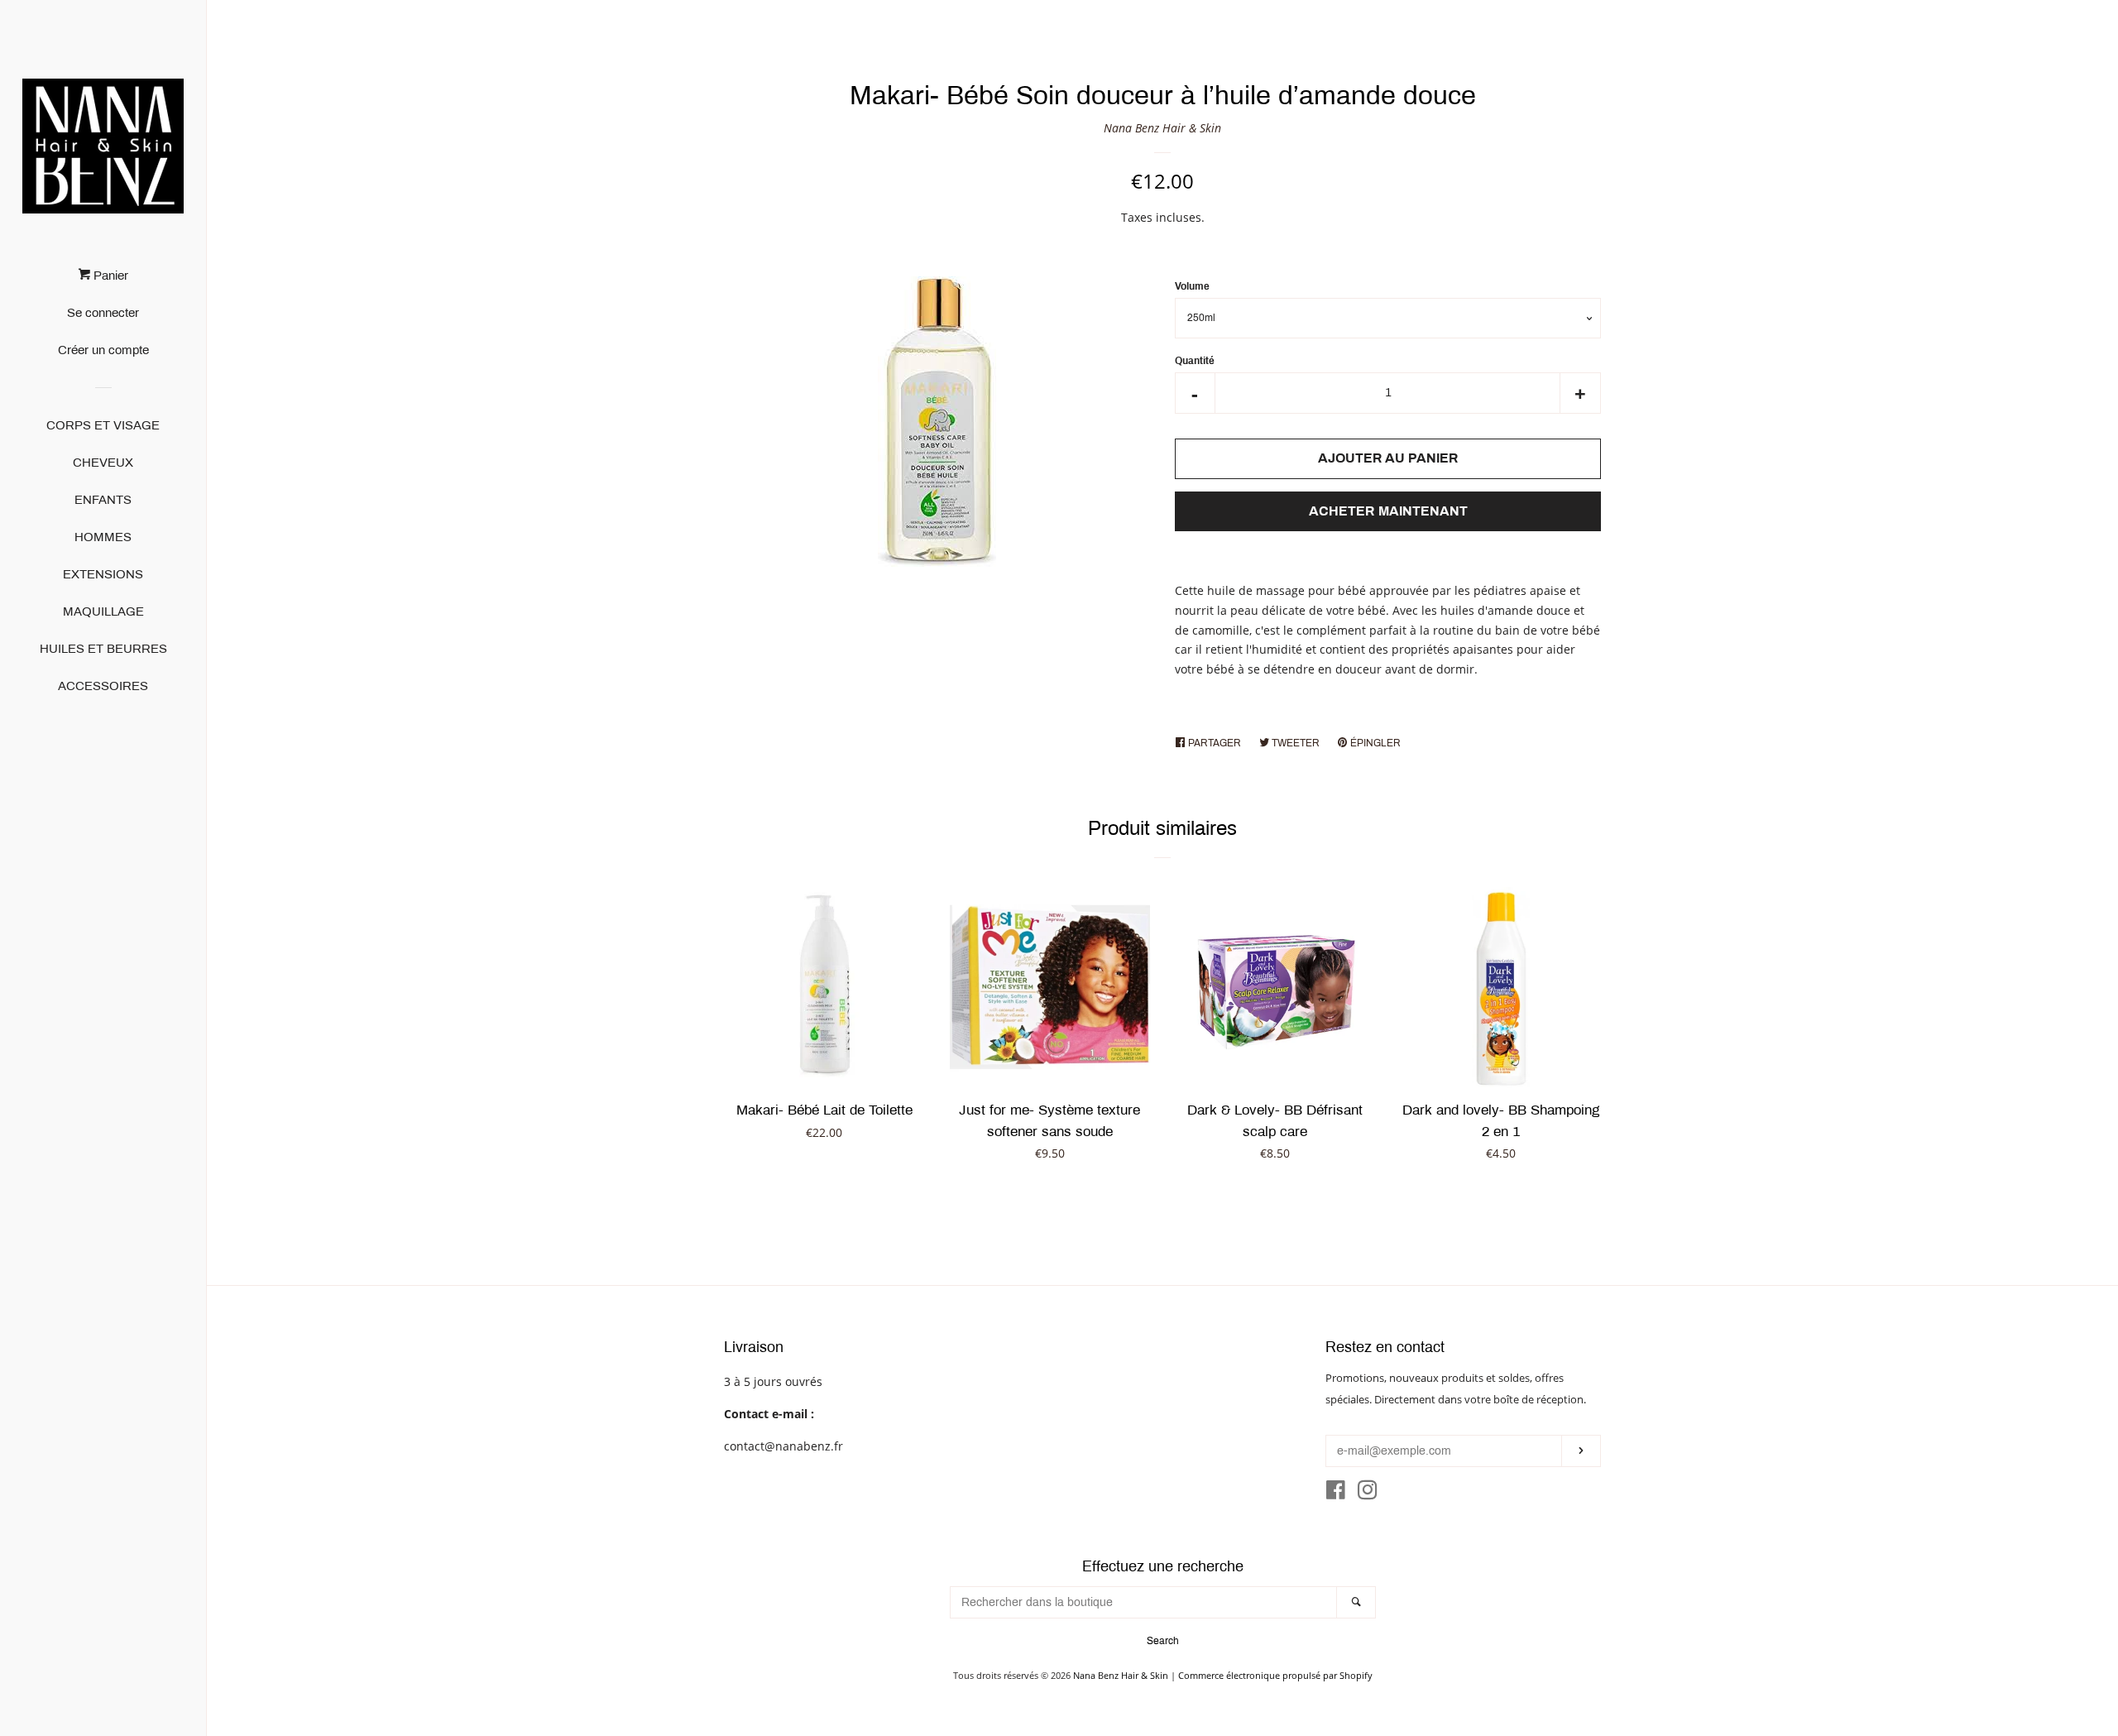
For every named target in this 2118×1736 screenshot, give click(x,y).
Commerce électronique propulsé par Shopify (1275, 1675)
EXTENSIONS (103, 574)
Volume (1192, 286)
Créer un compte (103, 350)
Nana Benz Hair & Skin (1162, 128)
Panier (109, 276)
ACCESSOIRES (103, 686)
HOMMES (103, 537)
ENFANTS (103, 500)
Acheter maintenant (1388, 511)
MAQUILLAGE (103, 611)
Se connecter (103, 313)
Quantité (1195, 361)
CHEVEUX (103, 463)
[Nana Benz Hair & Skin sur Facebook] (1336, 1493)
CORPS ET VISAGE (103, 425)
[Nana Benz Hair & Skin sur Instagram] (1368, 1493)
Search (1163, 1641)
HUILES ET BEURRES (103, 649)
